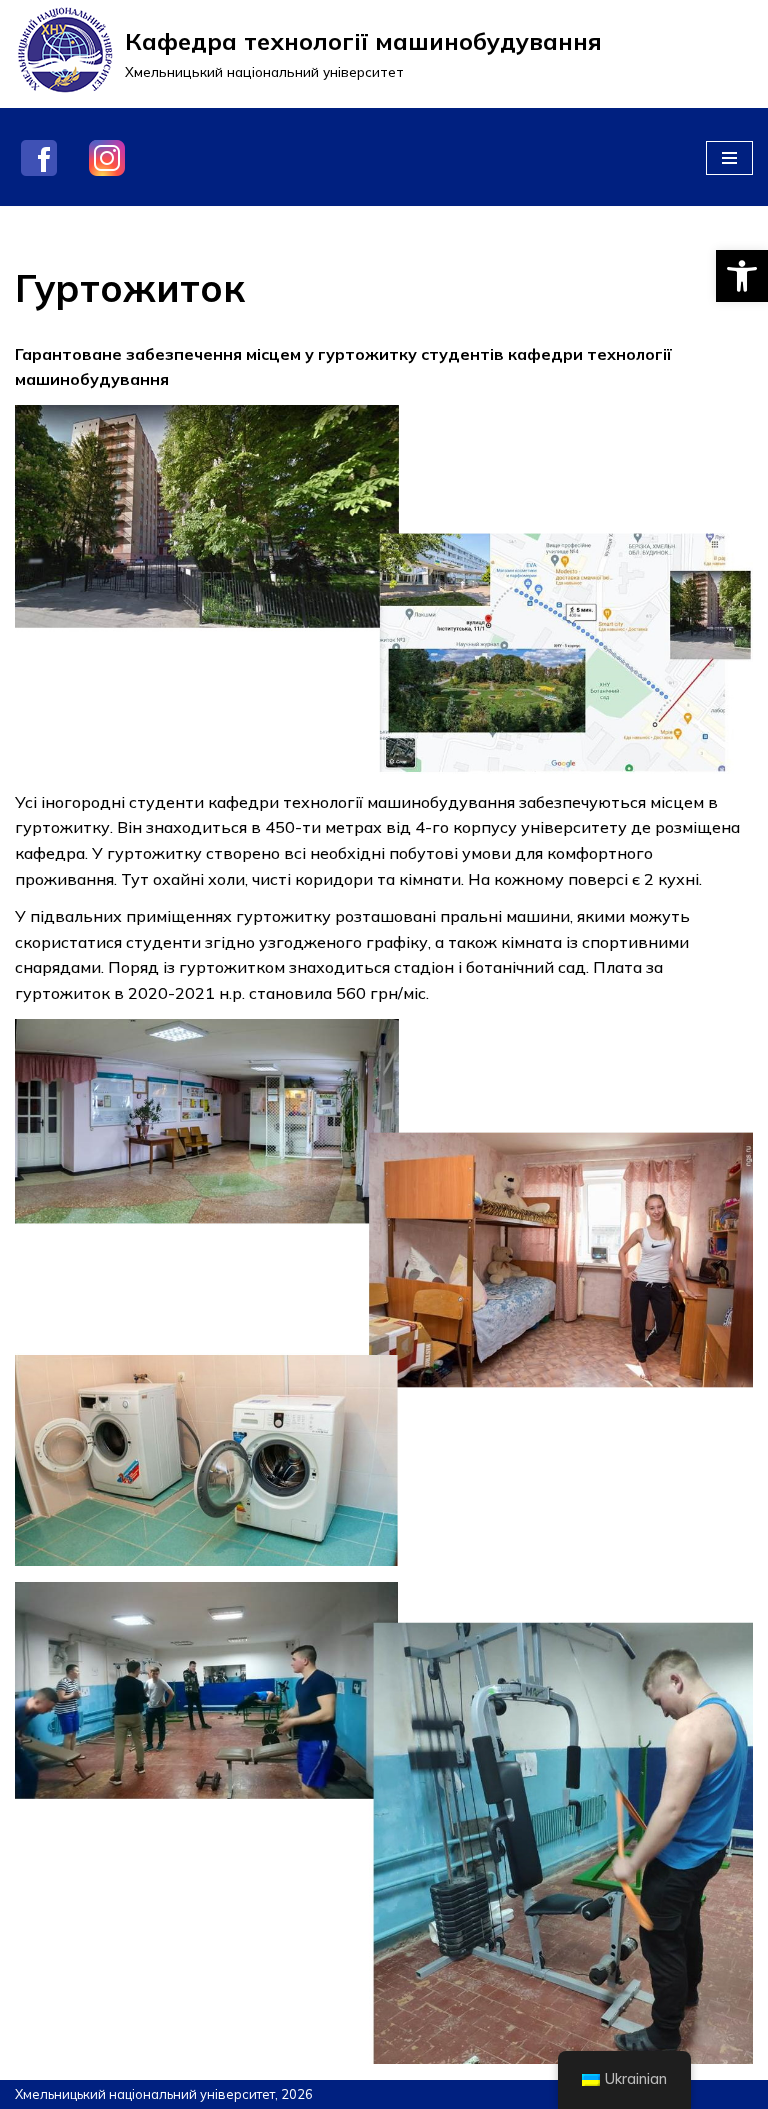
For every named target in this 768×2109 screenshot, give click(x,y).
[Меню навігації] (729, 158)
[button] (742, 276)
